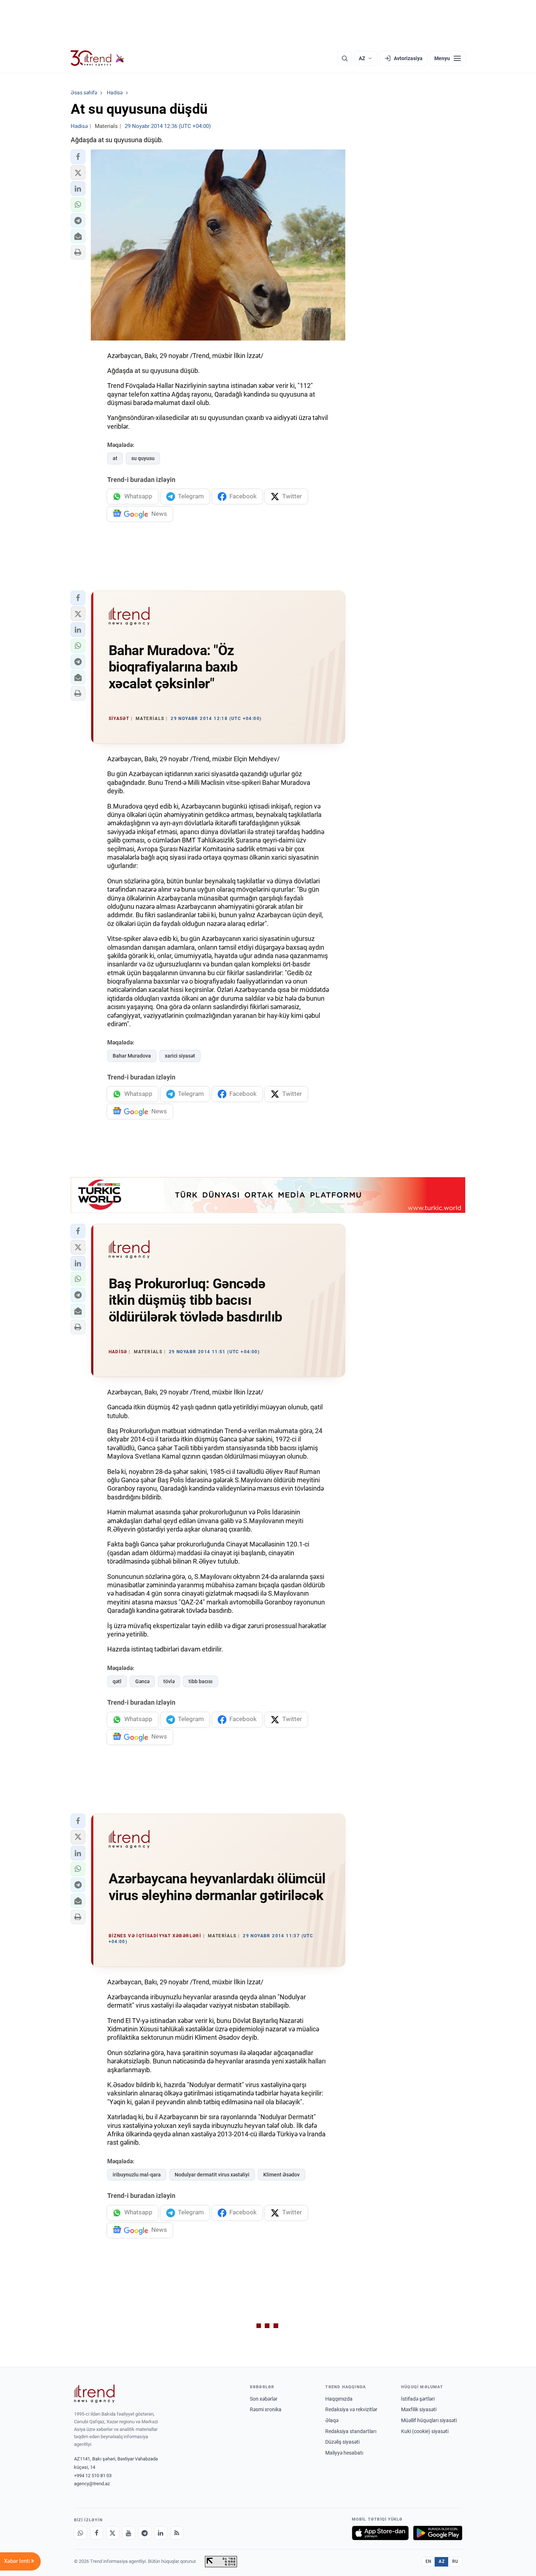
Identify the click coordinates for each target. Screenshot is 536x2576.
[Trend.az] (98, 58)
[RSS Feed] (177, 2533)
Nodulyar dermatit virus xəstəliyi (212, 2175)
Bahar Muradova (132, 1056)
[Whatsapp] (81, 2533)
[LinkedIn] (161, 2533)
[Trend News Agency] (94, 2394)
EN (428, 2561)
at (115, 458)
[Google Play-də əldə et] (438, 2533)
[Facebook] (97, 2533)
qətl (117, 1681)
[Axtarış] (345, 58)
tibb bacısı (201, 1681)
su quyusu (143, 458)
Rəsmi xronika (266, 2409)
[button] (78, 157)
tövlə (169, 1681)
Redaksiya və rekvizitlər (351, 2409)
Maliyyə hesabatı (344, 2453)
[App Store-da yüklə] (380, 2533)
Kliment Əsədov (281, 2175)
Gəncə (142, 1681)
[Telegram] (145, 2533)
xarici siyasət (180, 1056)
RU (455, 2561)
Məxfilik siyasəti (419, 2409)
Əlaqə (332, 2420)
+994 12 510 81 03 (93, 2476)
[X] (113, 2533)
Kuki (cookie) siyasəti (425, 2431)
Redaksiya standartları (351, 2431)
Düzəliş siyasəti (342, 2442)
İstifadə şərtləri (418, 2399)
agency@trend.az (92, 2484)
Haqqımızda (339, 2399)
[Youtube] (129, 2533)
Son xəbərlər (264, 2399)
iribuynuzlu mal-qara (137, 2175)
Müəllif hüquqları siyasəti (429, 2420)
